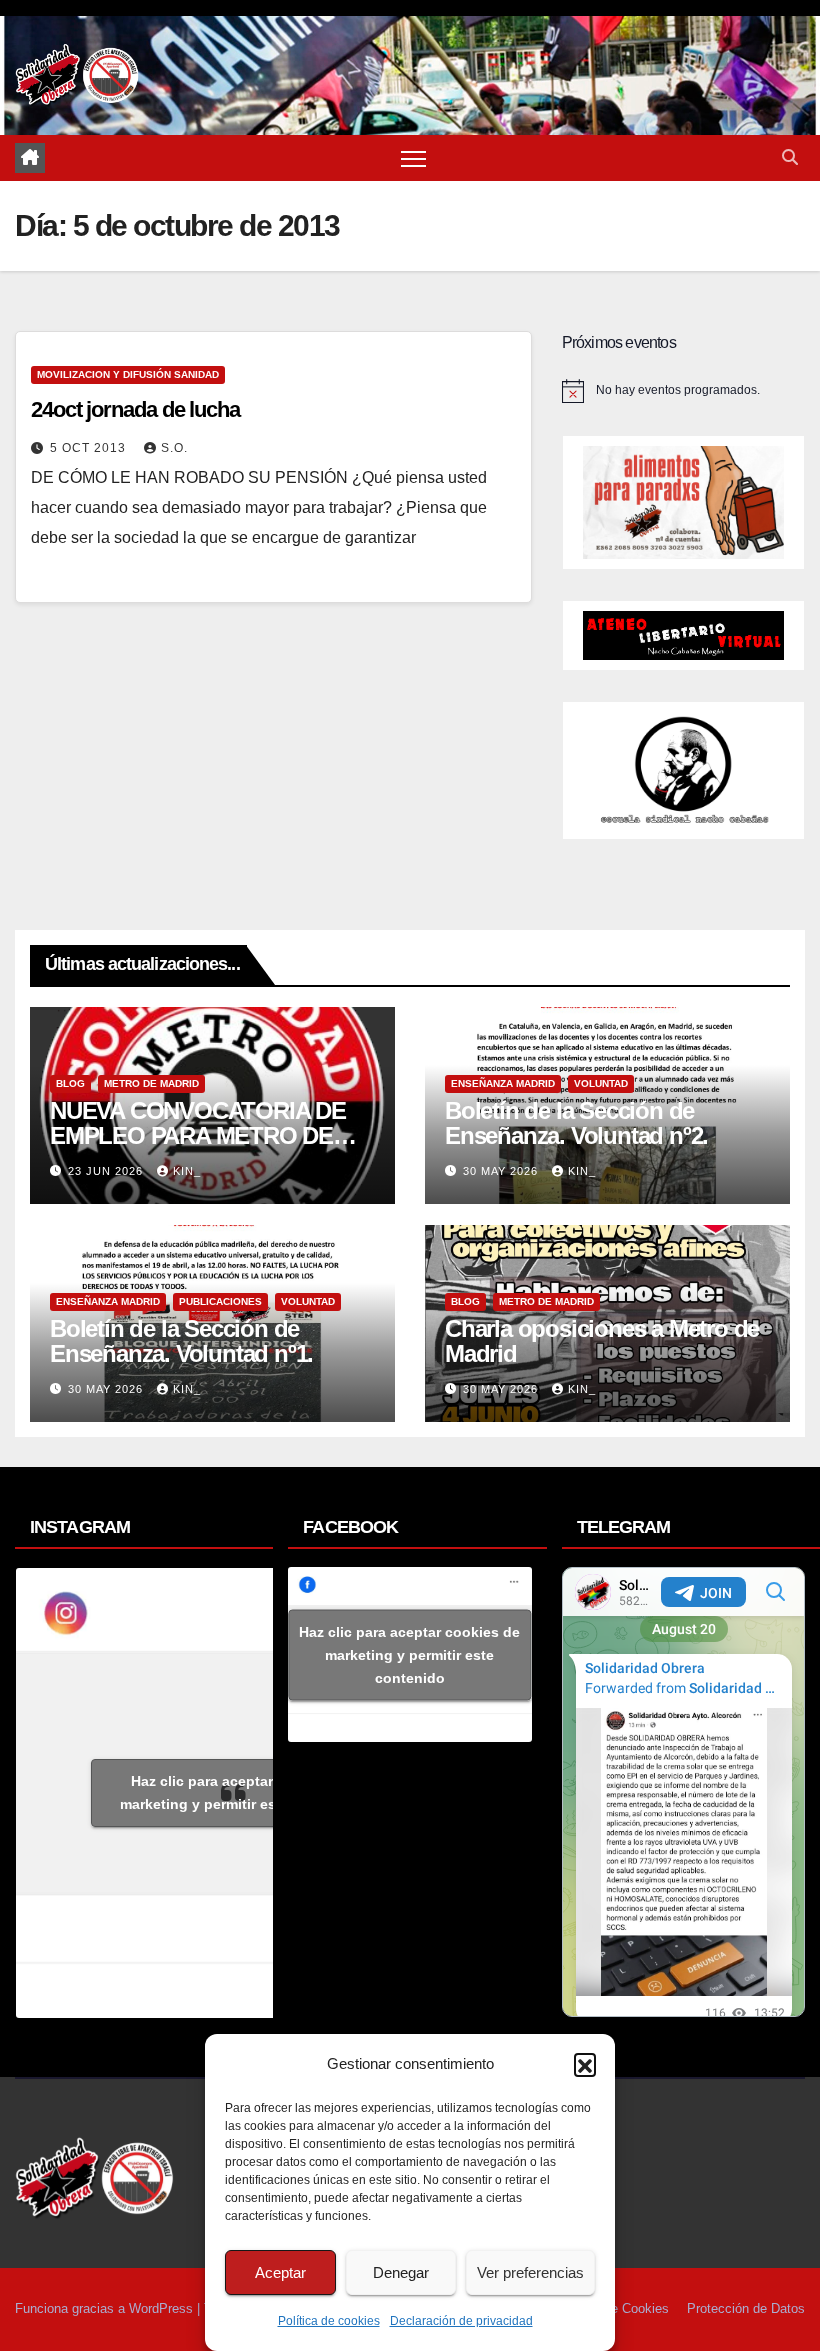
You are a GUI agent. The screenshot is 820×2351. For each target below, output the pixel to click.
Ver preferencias (530, 2272)
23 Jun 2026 (107, 1171)
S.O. (174, 448)
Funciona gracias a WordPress (106, 2308)
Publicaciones (220, 1301)
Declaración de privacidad (461, 2321)
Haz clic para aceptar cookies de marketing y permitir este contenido (241, 1792)
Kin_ (187, 1171)
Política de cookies (329, 2321)
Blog (70, 1083)
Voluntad (601, 1083)
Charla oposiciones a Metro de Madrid (602, 1341)
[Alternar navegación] (413, 158)
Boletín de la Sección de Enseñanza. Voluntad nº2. (576, 1123)
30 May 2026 (502, 1171)
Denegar (401, 2272)
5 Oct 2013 (90, 448)
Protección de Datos (746, 2308)
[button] (585, 2064)
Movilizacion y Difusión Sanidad (128, 374)
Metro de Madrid (151, 1083)
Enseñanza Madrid (503, 1083)
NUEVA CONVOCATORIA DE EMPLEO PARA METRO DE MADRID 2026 (198, 1135)
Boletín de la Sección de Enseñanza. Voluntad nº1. (181, 1341)
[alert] (683, 391)
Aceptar (280, 2272)
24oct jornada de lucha (135, 409)
